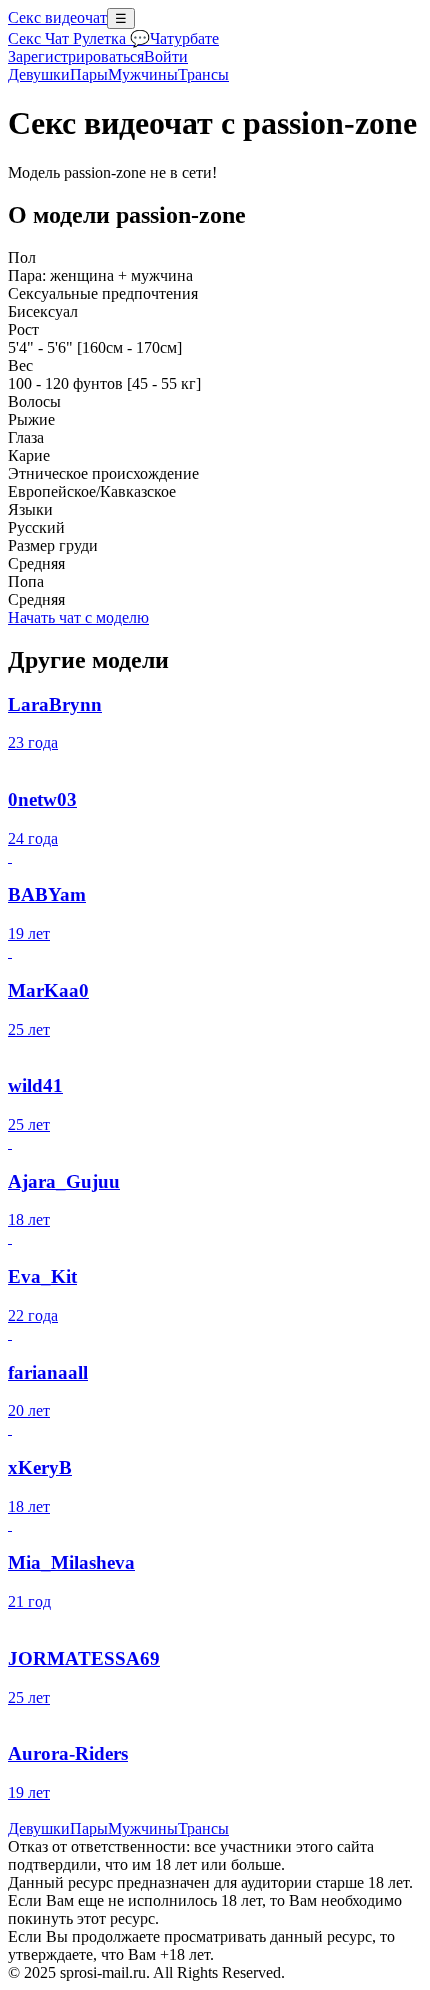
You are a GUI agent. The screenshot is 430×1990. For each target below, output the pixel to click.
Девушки (39, 74)
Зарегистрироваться (76, 56)
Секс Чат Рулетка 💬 (79, 38)
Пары (89, 74)
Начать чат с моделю (78, 617)
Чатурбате (184, 38)
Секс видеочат (57, 17)
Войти (166, 56)
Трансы (203, 74)
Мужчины (143, 74)
